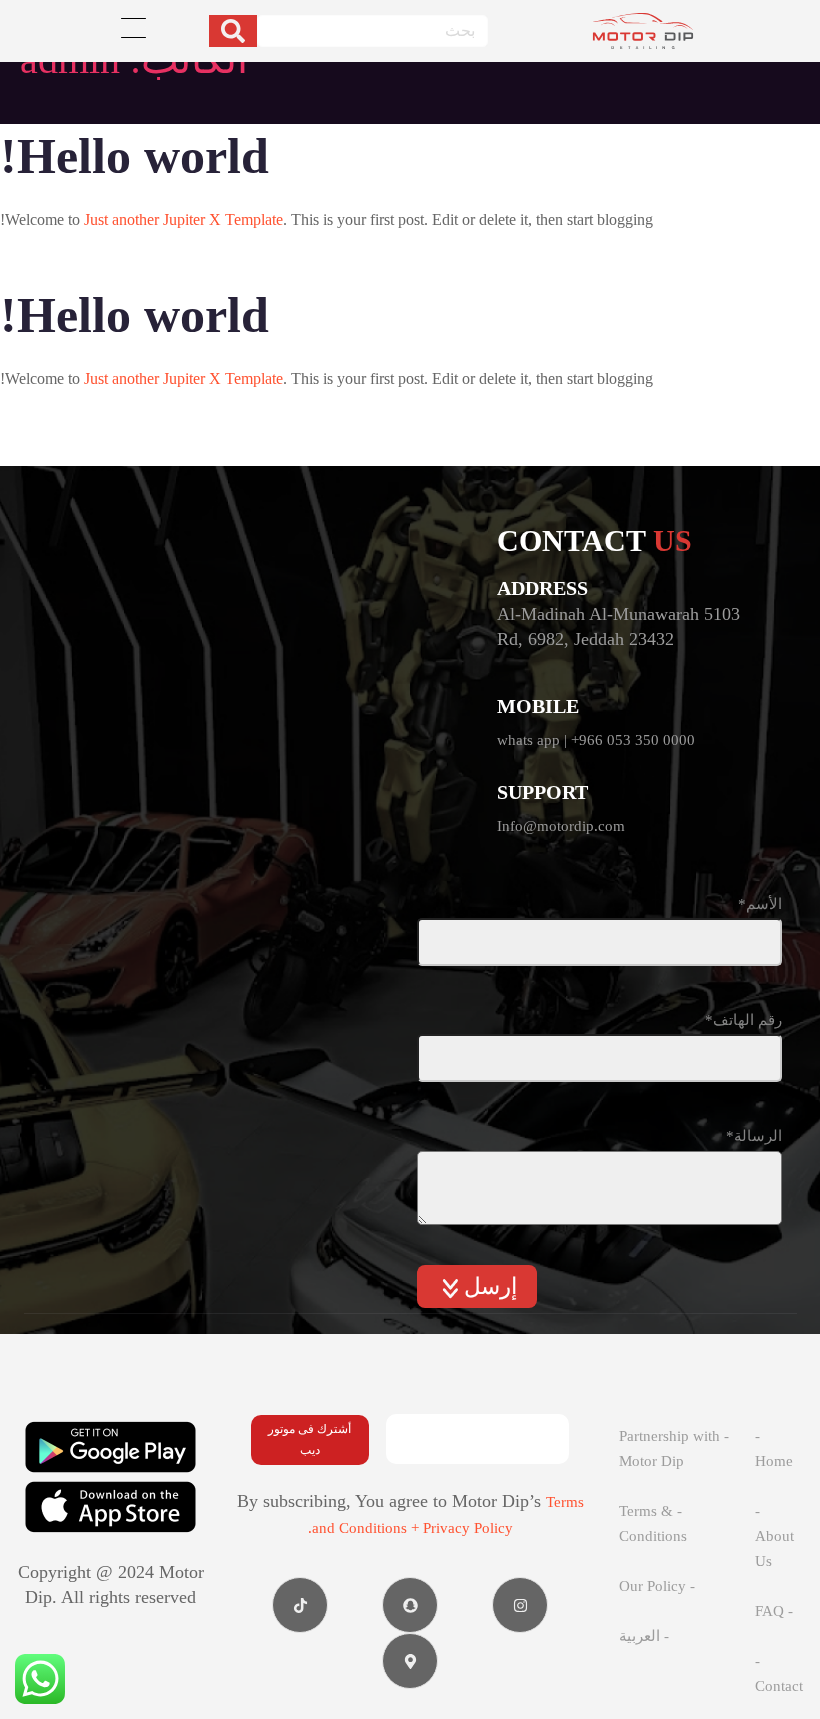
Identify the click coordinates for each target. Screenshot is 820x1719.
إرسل (487, 1286)
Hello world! (134, 156)
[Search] (233, 31)
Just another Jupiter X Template (183, 219)
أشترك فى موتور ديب (309, 1439)
